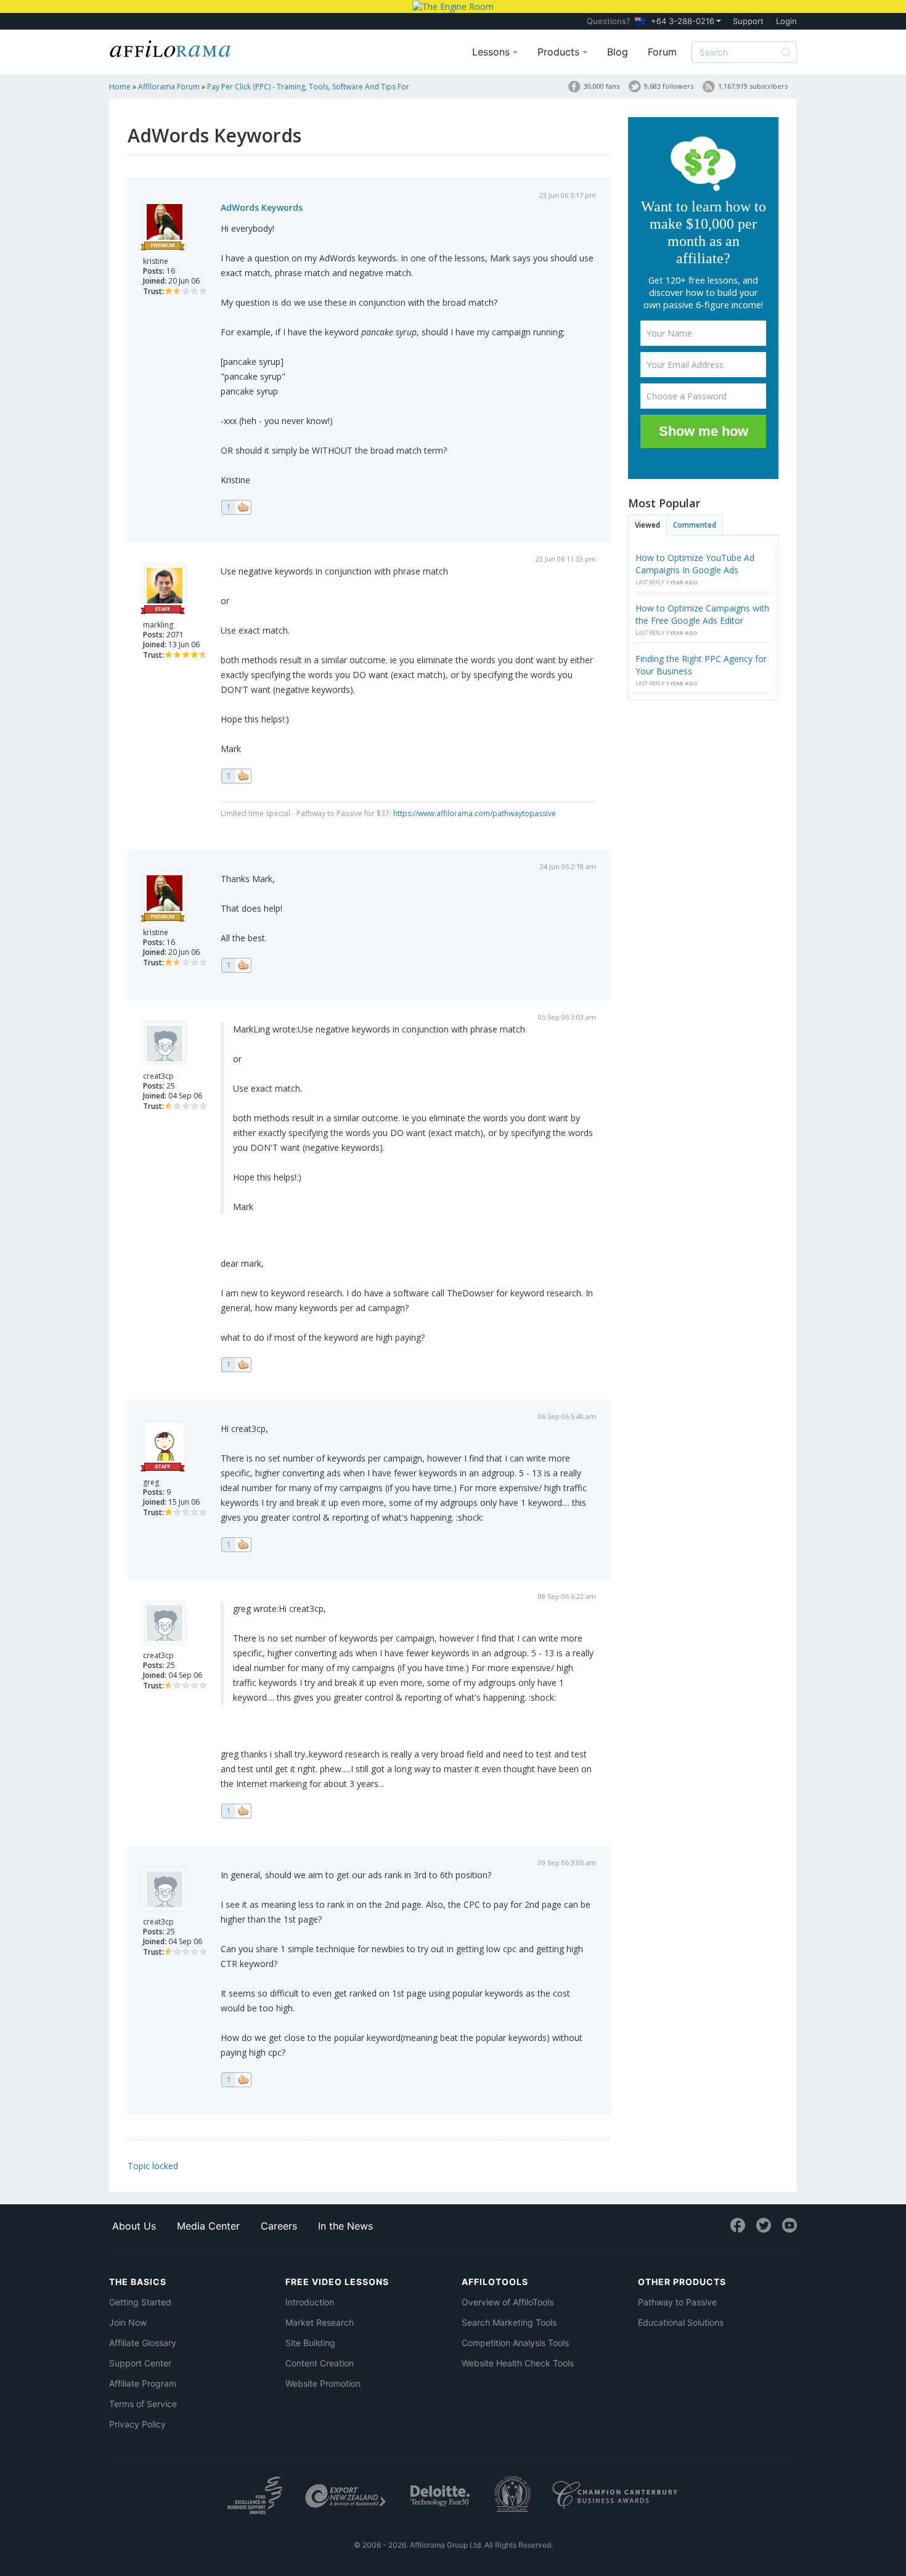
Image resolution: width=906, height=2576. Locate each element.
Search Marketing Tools (509, 2322)
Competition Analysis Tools (515, 2343)
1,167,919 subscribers (753, 86)
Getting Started (140, 2302)
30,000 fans (602, 86)
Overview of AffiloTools (508, 2302)
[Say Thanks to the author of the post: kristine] (236, 507)
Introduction (310, 2302)
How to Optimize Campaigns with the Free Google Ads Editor (702, 614)
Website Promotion (323, 2383)
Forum (662, 52)
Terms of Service (143, 2404)
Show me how (704, 431)
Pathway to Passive (677, 2302)
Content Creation (320, 2363)
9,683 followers (669, 86)
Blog (618, 52)
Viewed (647, 525)
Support (748, 21)
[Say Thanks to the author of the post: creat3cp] (236, 1365)
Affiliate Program (143, 2383)
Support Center (140, 2363)
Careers (279, 2226)
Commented (695, 525)
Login (786, 21)
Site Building (310, 2343)
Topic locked (153, 2166)
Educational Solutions (681, 2322)
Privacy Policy (137, 2424)
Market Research (320, 2322)
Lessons (492, 52)
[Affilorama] (171, 47)
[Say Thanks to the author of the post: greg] (236, 1545)
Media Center (208, 2226)
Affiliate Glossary (143, 2343)
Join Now (128, 2322)
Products (560, 52)
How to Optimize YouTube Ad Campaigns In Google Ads (695, 564)
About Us (134, 2226)
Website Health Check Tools (518, 2363)
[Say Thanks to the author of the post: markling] (236, 776)
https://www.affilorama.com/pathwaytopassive (475, 813)
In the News (345, 2226)
